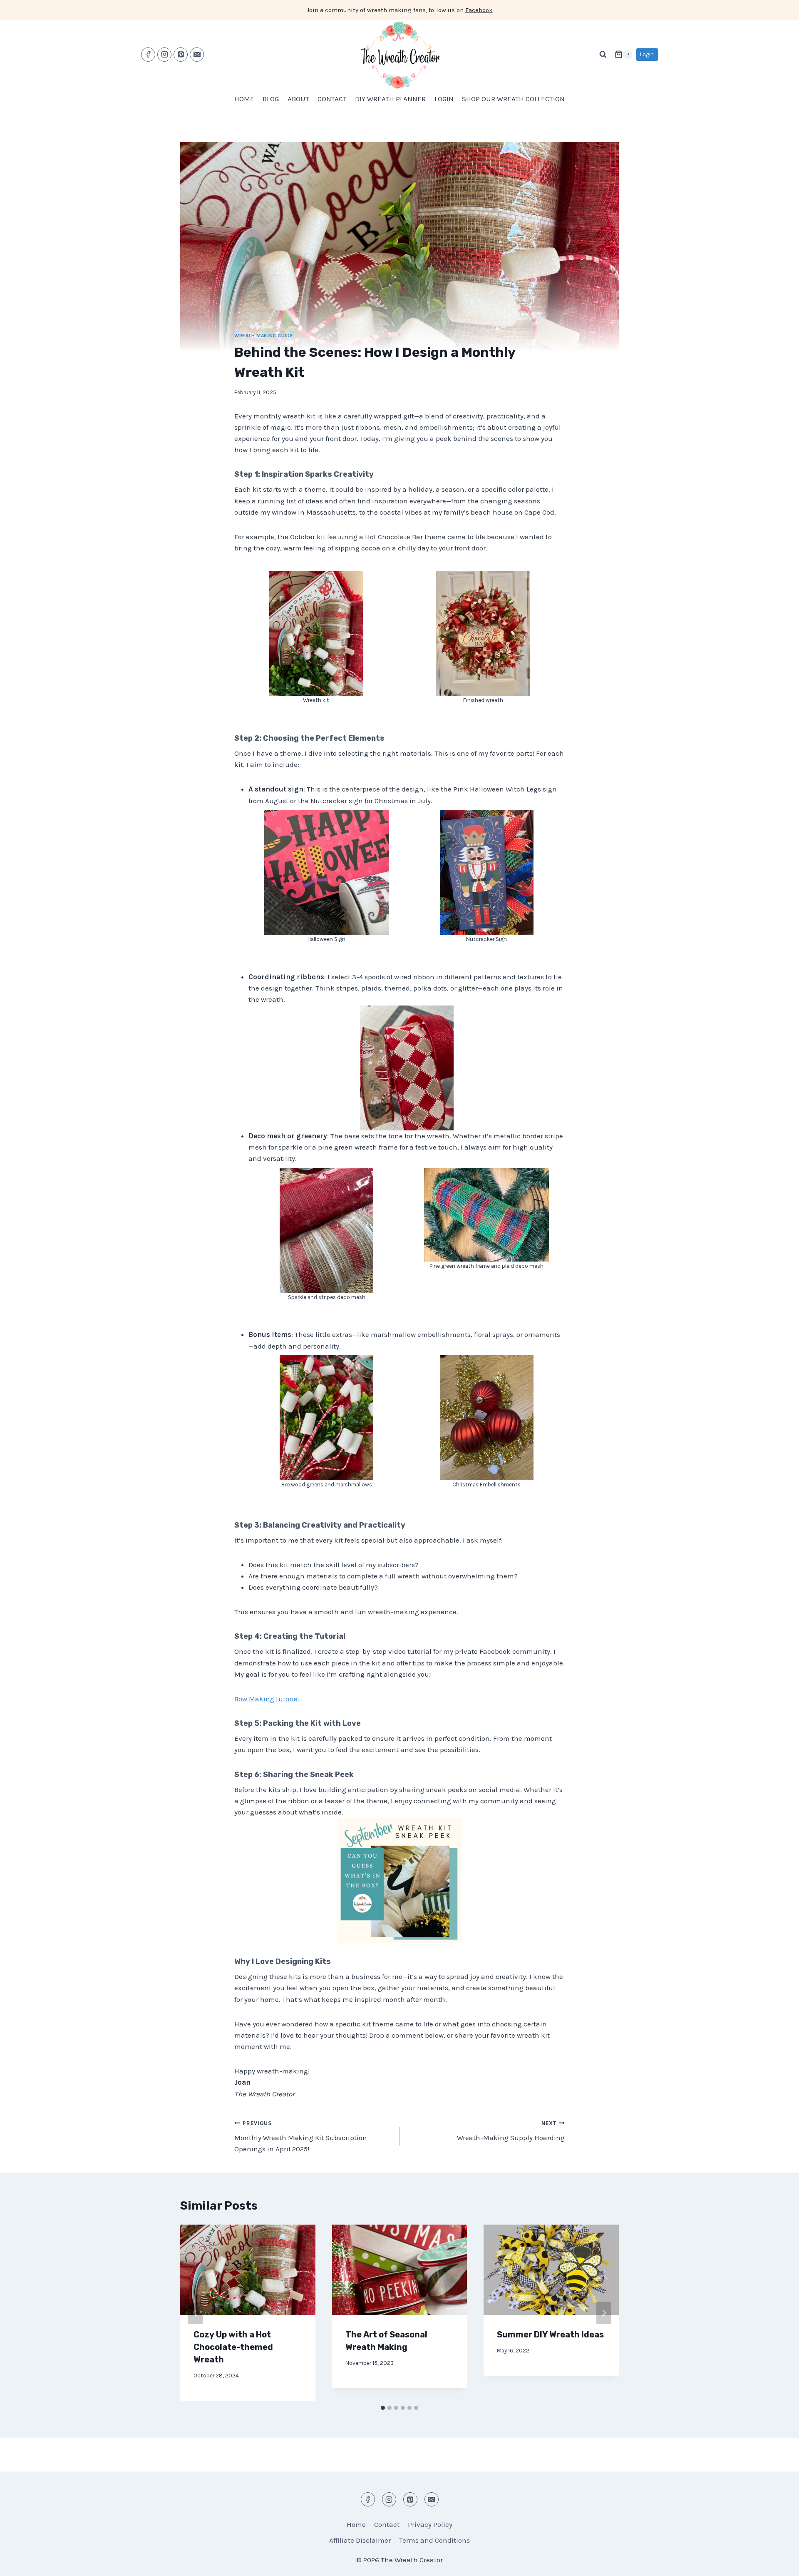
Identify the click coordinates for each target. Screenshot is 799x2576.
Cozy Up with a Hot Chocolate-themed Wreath (233, 2347)
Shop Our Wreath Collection (513, 99)
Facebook (479, 10)
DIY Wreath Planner (390, 99)
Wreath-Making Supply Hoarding (511, 2131)
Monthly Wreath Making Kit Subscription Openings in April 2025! (301, 2137)
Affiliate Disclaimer (360, 2540)
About (298, 99)
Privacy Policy (430, 2524)
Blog (271, 99)
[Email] (197, 55)
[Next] (604, 2313)
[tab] (383, 2408)
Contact (332, 99)
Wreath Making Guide (264, 336)
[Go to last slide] (195, 2313)
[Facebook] (148, 55)
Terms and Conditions (434, 2540)
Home (244, 99)
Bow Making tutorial (267, 1699)
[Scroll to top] (778, 2563)
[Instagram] (164, 55)
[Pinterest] (181, 55)
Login (647, 54)
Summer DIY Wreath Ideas (550, 2335)
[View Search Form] (603, 55)
